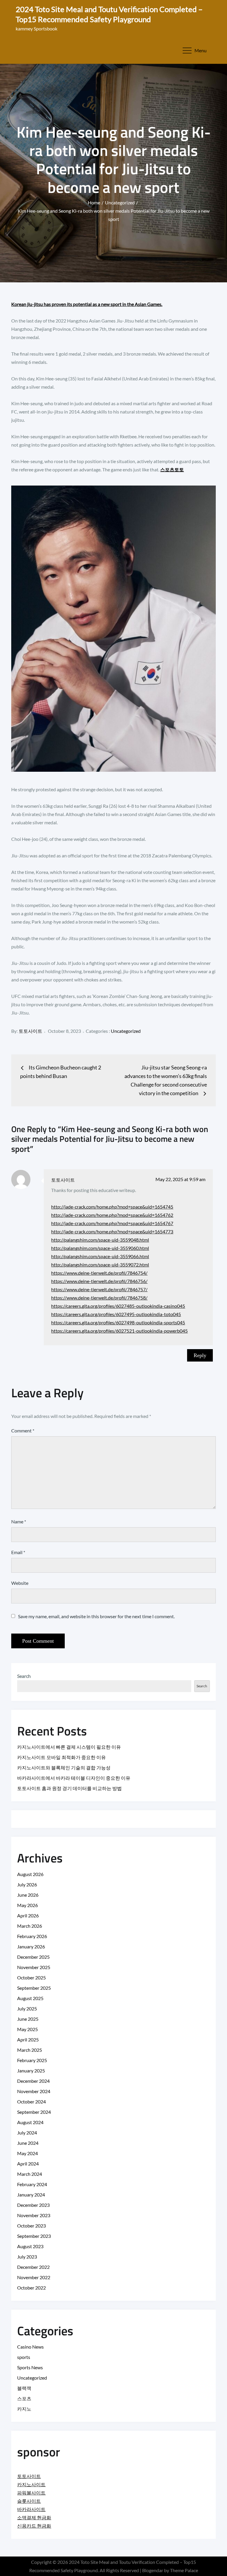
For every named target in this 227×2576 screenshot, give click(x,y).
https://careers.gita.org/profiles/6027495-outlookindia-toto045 (116, 1314)
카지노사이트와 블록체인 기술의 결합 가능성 (64, 1767)
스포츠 (24, 2398)
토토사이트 (30, 1031)
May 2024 (27, 2153)
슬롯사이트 (29, 2501)
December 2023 (33, 2205)
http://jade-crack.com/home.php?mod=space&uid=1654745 (112, 1207)
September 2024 (34, 2112)
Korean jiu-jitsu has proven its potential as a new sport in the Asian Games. (87, 304)
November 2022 (34, 2277)
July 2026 (27, 1884)
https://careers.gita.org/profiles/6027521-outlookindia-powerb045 (119, 1331)
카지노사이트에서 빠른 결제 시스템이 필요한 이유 (69, 1747)
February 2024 (32, 2184)
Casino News (30, 2347)
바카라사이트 (31, 2509)
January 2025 (31, 2071)
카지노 (24, 2409)
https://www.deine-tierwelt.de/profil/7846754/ (99, 1273)
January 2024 (31, 2195)
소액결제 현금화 (34, 2517)
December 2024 (33, 2081)
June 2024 (28, 2143)
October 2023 (31, 2226)
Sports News (30, 2367)
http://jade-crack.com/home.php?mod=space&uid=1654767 (112, 1223)
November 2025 (34, 1967)
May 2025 (27, 2029)
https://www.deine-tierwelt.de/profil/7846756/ (99, 1281)
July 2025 (27, 2008)
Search (24, 1676)
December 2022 (33, 2267)
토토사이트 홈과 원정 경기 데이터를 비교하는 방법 (69, 1788)
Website (20, 1583)
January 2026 (31, 1946)
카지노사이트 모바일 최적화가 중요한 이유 (61, 1757)
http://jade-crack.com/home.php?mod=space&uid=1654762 (112, 1215)
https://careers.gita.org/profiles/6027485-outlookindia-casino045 (118, 1306)
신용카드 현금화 (34, 2526)
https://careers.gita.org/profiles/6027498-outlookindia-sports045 (118, 1322)
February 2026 (32, 1936)
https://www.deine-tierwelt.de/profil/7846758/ (99, 1298)
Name (19, 1521)
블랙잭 (24, 2388)
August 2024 (30, 2122)
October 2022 (31, 2288)
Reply (200, 1355)
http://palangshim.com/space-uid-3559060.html (100, 1248)
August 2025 (30, 1998)
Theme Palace (184, 2570)
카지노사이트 (31, 2484)
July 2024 (27, 2133)
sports (24, 2357)
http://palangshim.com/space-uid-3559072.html (100, 1265)
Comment (23, 1431)
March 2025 (30, 2050)
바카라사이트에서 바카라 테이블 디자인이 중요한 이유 (74, 1778)
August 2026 (30, 1874)
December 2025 (33, 1957)
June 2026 (28, 1895)
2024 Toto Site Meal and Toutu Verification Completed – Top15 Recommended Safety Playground (109, 14)
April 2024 (28, 2164)
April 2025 (28, 2040)
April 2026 (28, 1915)
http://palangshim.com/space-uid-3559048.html (100, 1240)
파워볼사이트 (31, 2493)
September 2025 (34, 1988)
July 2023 (27, 2257)
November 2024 (34, 2091)
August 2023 (30, 2246)
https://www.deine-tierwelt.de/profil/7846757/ (99, 1289)
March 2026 (30, 1926)
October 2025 (31, 1977)
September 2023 (34, 2236)
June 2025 (28, 2019)
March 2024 (30, 2174)
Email (18, 1552)
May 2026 (27, 1905)
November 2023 (34, 2215)
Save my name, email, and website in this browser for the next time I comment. (96, 1616)
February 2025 (32, 2060)
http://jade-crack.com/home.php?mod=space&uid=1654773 (112, 1231)
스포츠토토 (172, 469)
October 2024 (31, 2102)
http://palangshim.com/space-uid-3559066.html (100, 1256)
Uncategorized (126, 1031)
